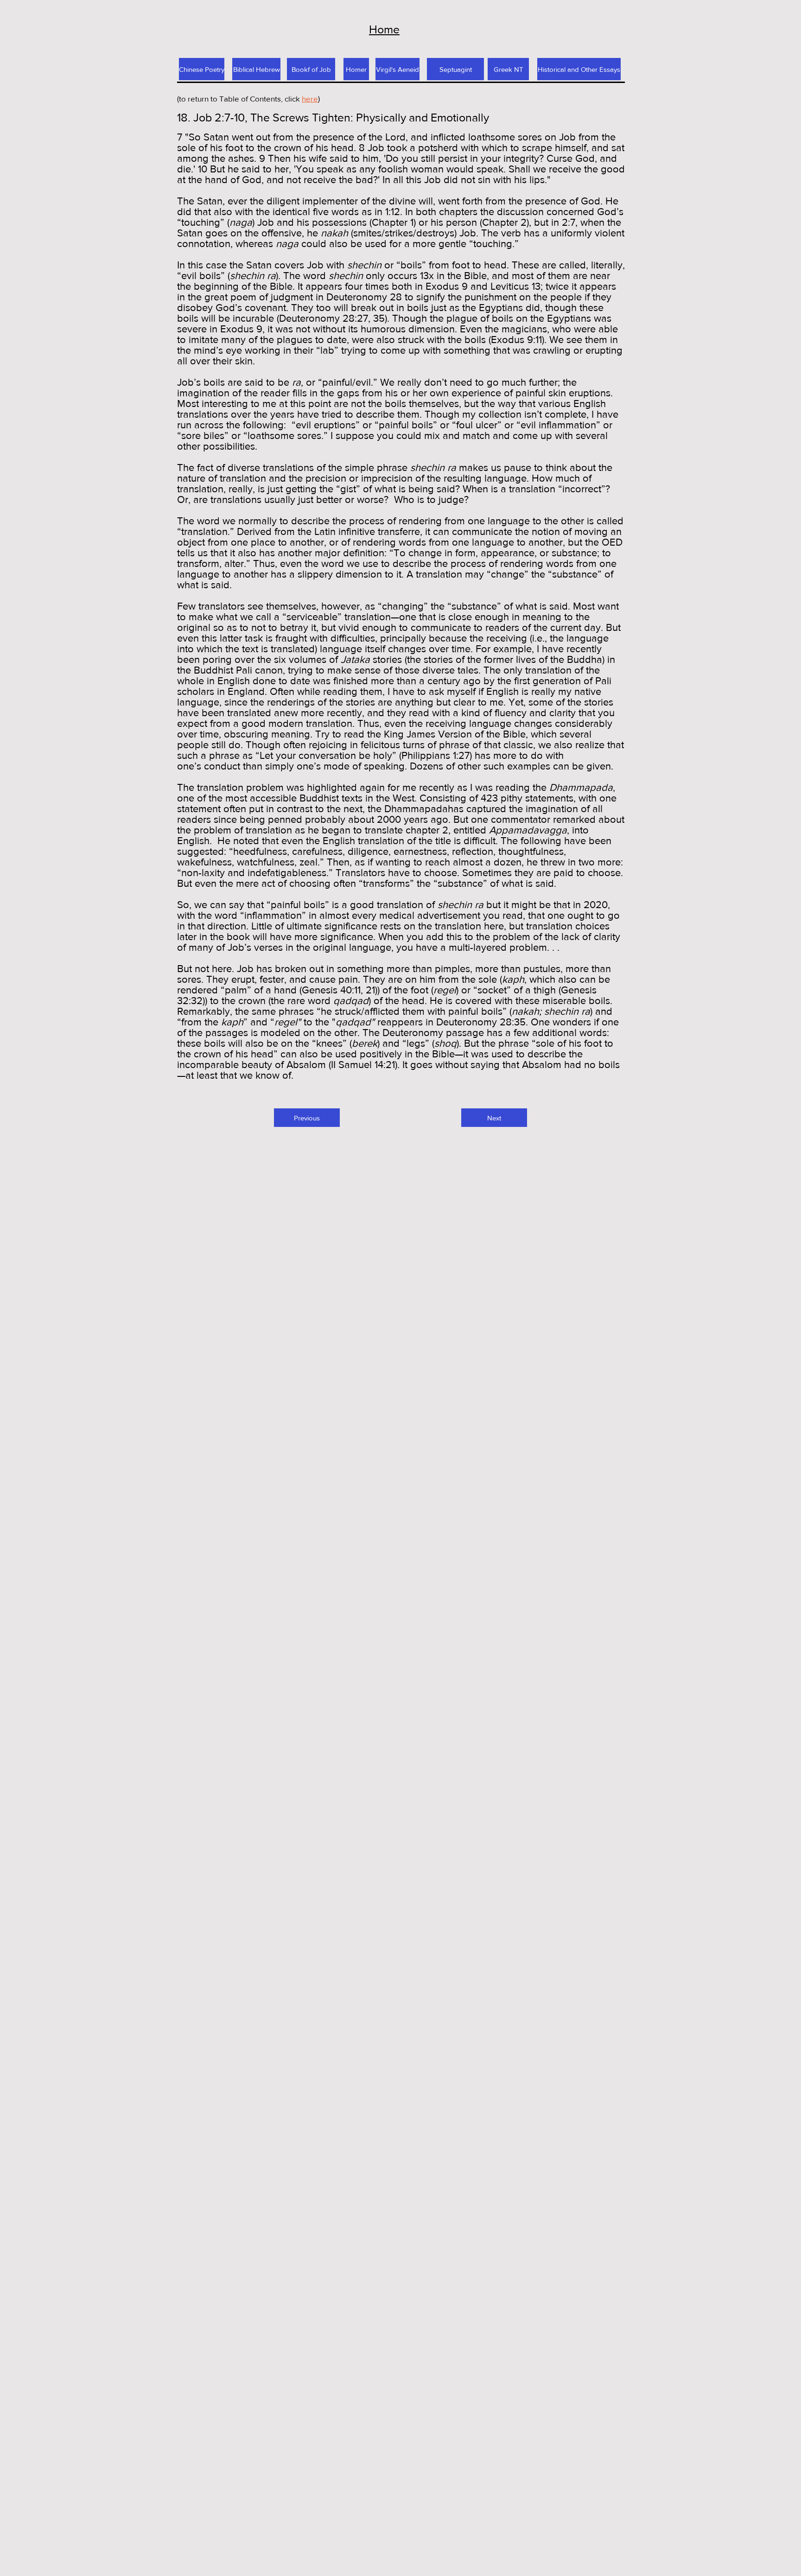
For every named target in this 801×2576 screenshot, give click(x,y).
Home (384, 29)
